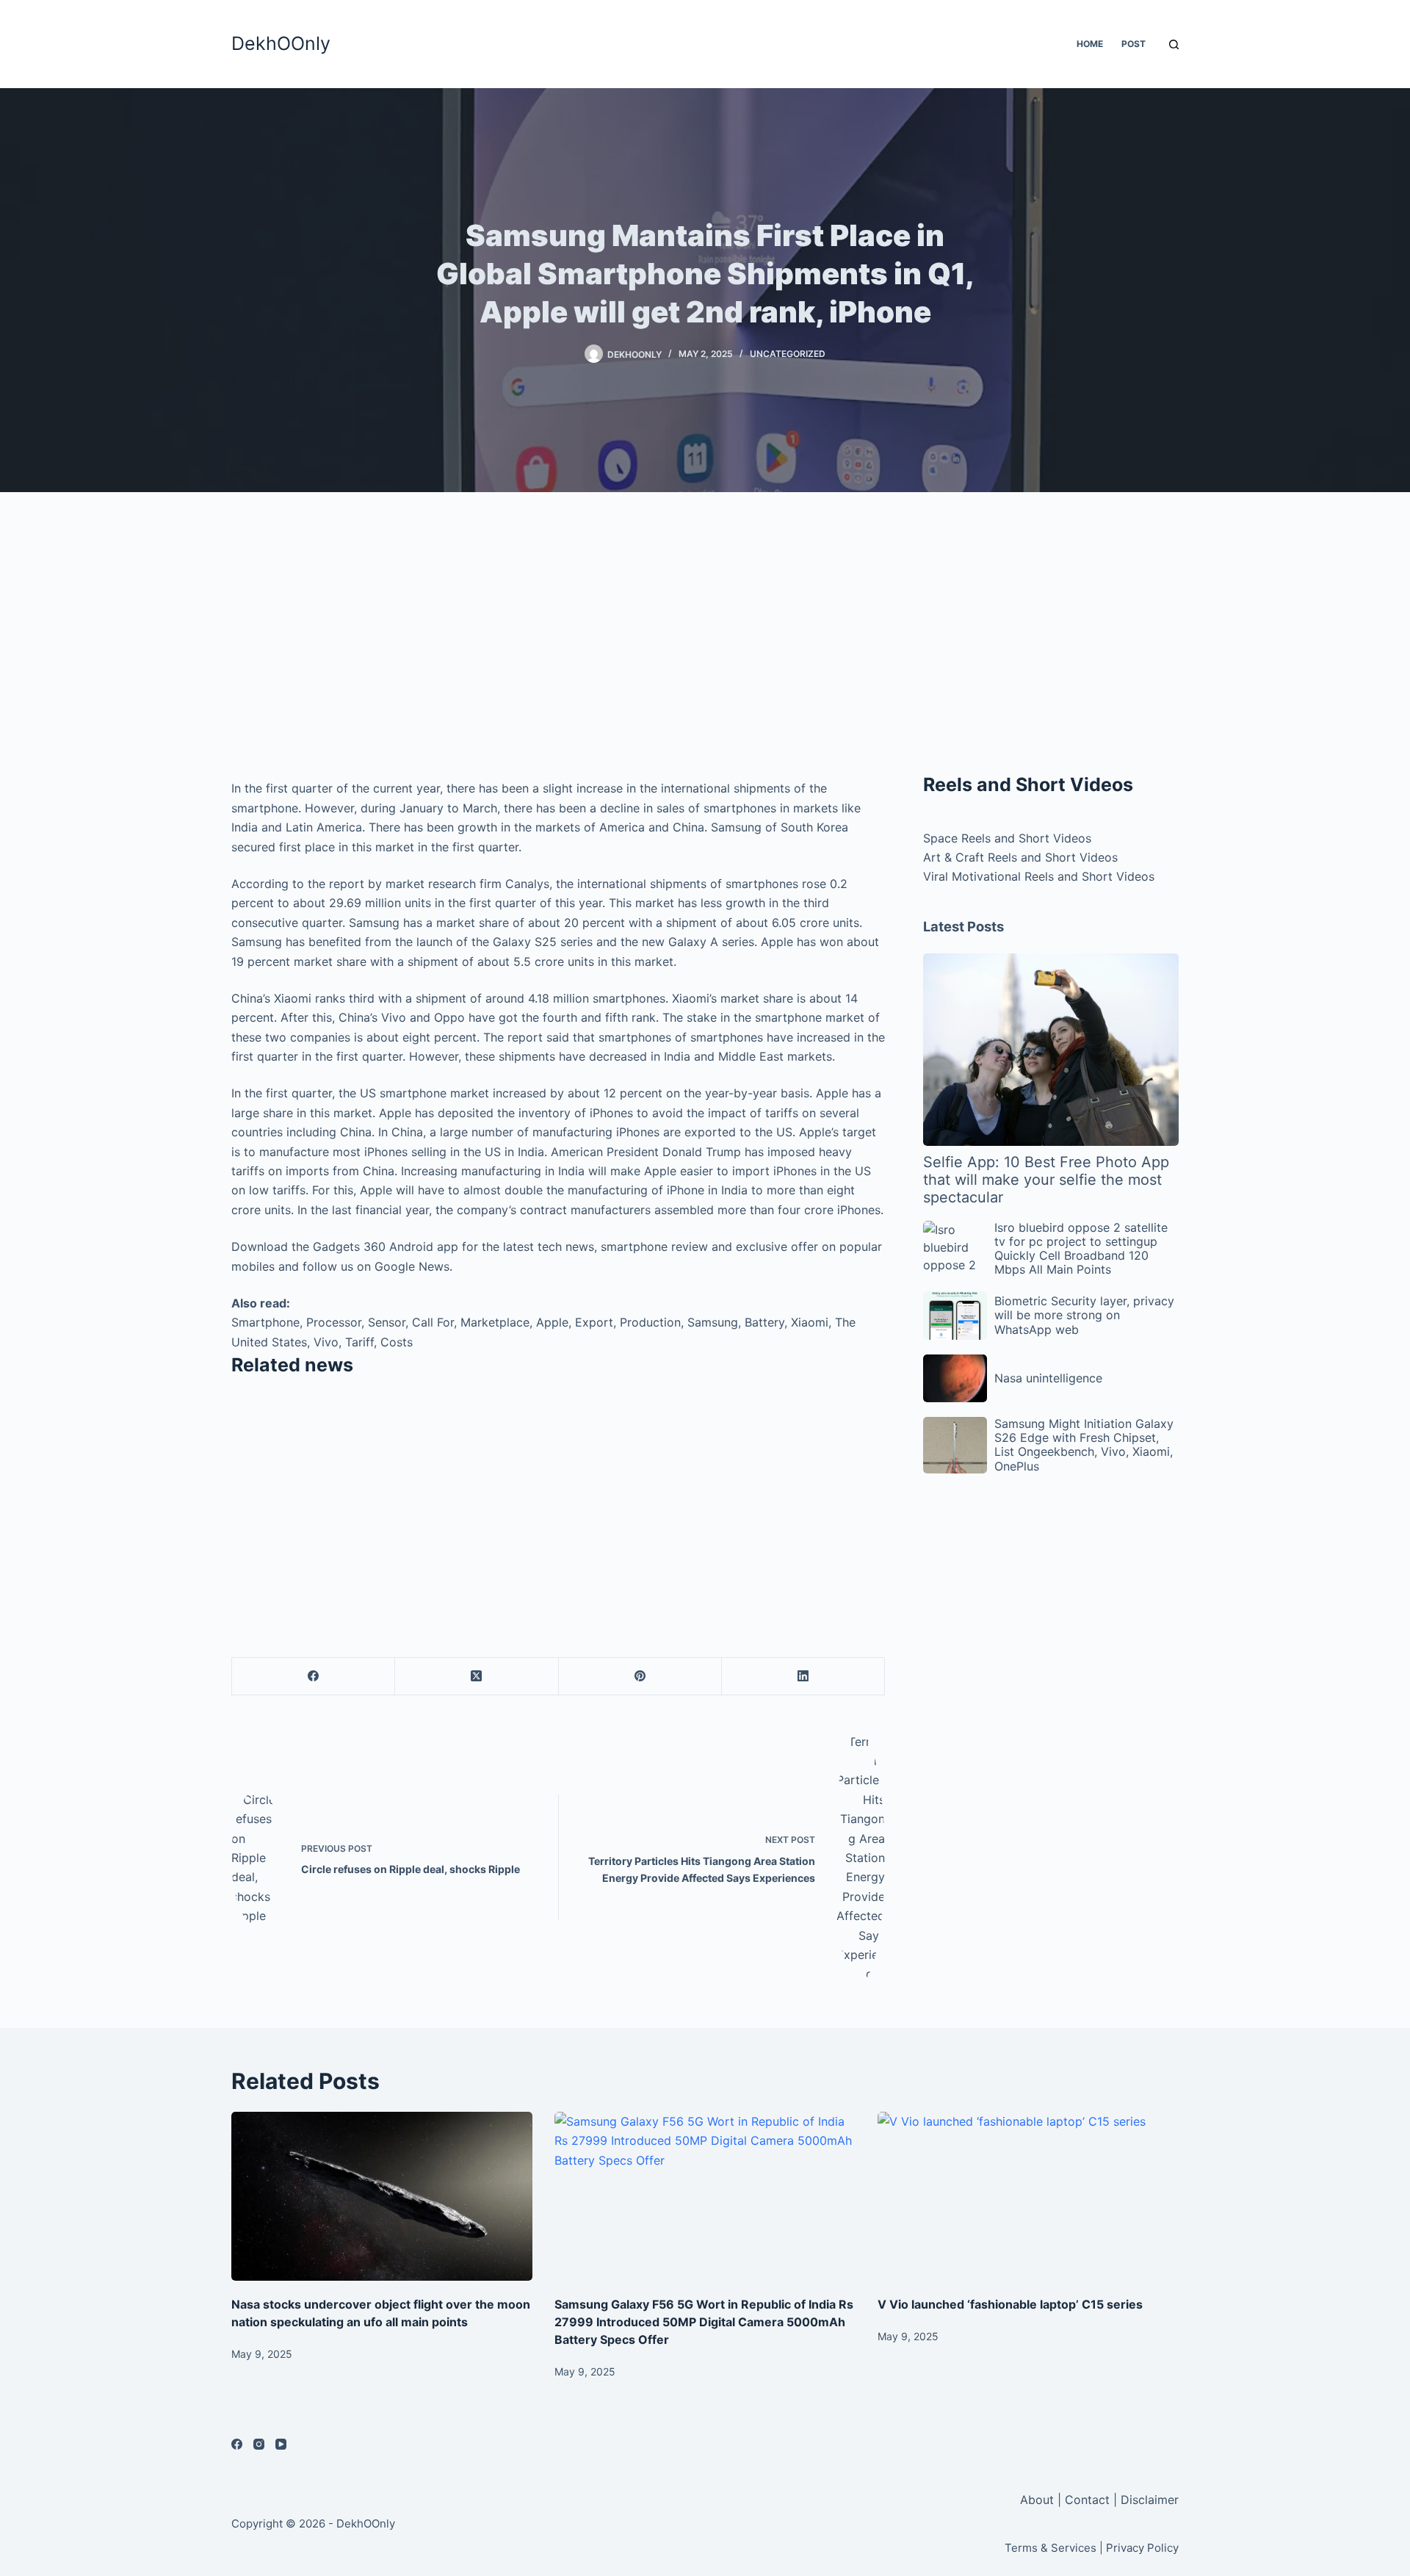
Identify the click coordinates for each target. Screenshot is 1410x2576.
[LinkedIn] (803, 1677)
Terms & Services (1051, 2548)
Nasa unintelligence (1048, 1378)
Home (1090, 44)
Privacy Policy (1142, 2548)
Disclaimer (1150, 2500)
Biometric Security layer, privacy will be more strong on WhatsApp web (1084, 1315)
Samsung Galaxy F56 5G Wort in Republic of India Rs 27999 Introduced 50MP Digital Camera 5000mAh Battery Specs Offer (704, 2322)
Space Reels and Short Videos (1007, 838)
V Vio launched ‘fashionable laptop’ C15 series (1010, 2304)
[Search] (1174, 44)
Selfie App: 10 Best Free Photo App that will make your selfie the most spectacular (1046, 1180)
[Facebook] (314, 1677)
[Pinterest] (640, 1677)
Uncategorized (788, 354)
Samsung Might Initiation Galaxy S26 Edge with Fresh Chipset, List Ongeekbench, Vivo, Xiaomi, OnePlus (1084, 1445)
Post (1134, 44)
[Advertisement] (558, 639)
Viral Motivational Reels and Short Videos (1039, 876)
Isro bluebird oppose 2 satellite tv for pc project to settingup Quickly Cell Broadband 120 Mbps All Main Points (1081, 1249)
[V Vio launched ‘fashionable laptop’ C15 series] (1028, 2197)
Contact (1087, 2500)
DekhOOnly (281, 43)
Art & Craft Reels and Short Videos (1020, 857)
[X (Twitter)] (477, 1677)
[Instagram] (259, 2444)
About (1039, 2500)
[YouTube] (281, 2444)
